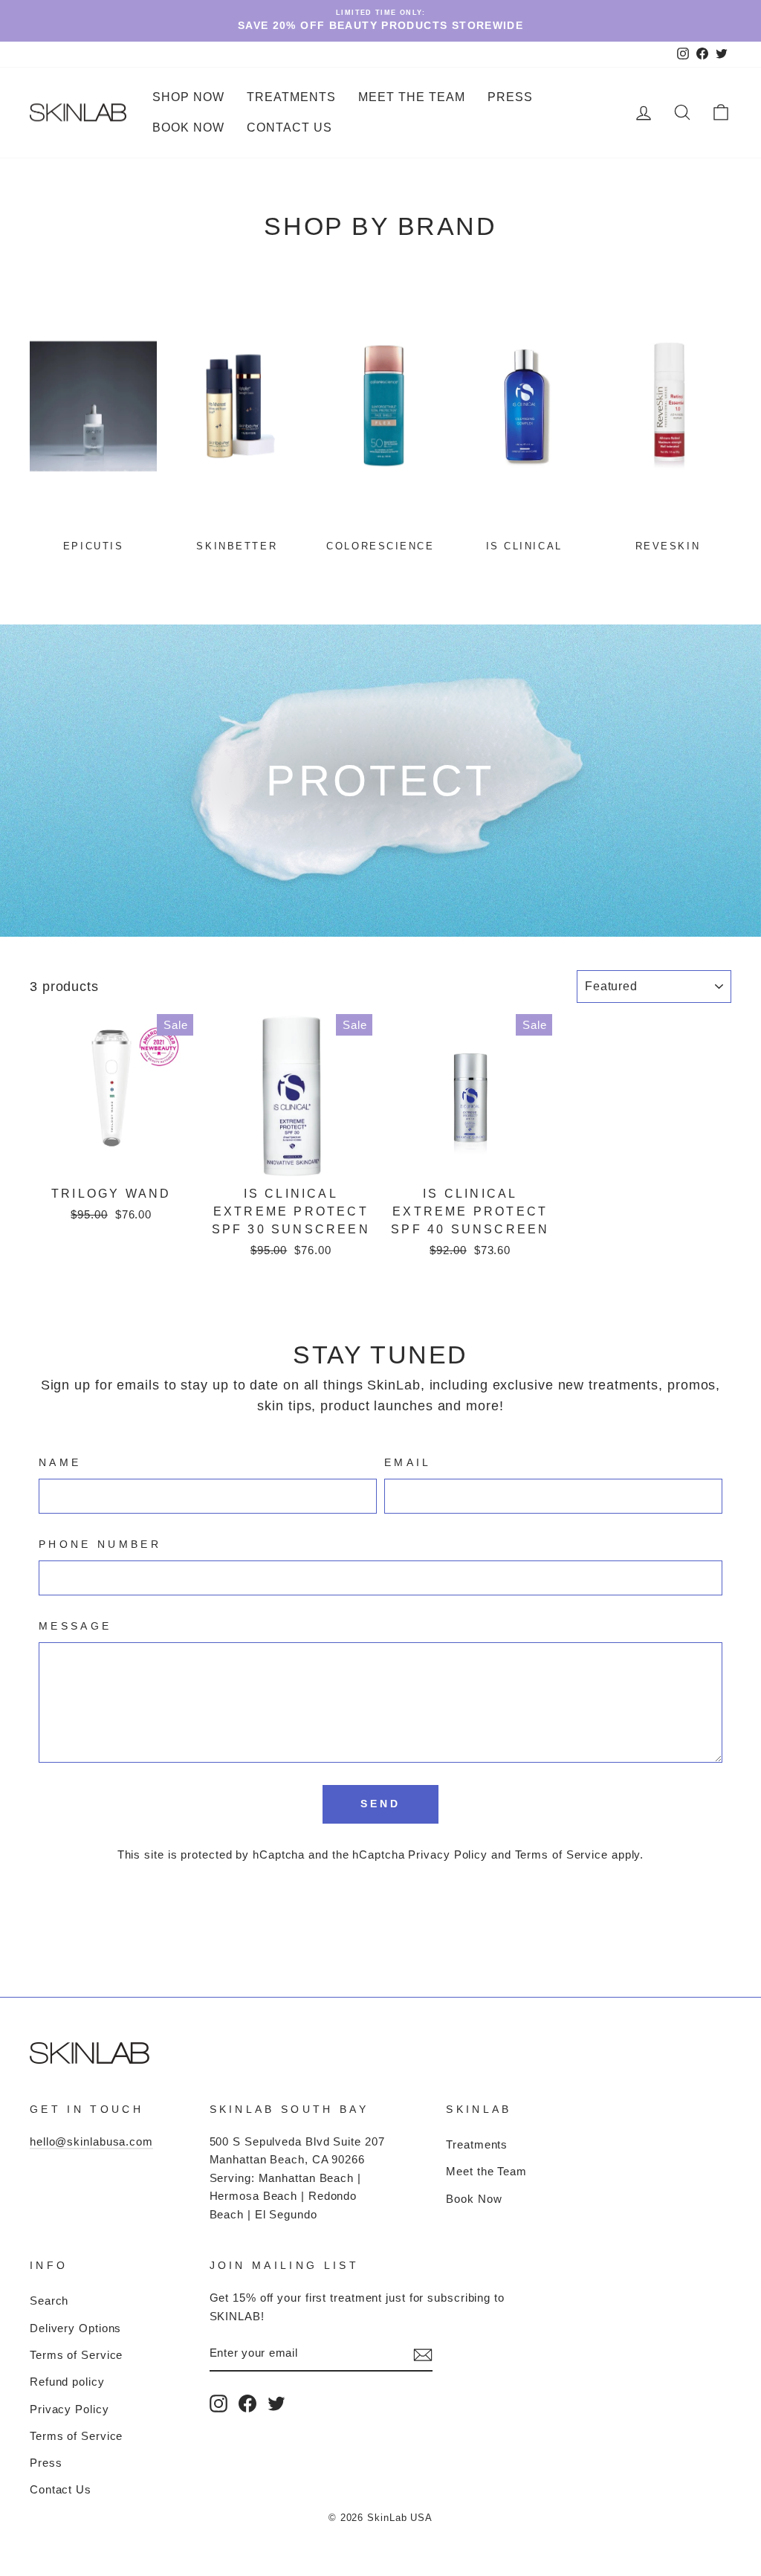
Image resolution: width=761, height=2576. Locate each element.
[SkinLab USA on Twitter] (276, 2403)
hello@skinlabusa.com (91, 2141)
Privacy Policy (448, 1854)
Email (408, 1462)
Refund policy (67, 2382)
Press (510, 97)
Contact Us (289, 127)
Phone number (100, 1544)
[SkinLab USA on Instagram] (218, 2403)
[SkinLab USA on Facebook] (247, 2403)
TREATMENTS (291, 97)
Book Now (188, 127)
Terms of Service (561, 1854)
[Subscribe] (423, 2354)
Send (381, 1804)
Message (75, 1626)
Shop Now (188, 97)
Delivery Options (75, 2328)
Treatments (477, 2144)
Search (49, 2301)
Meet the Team (412, 97)
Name (60, 1462)
